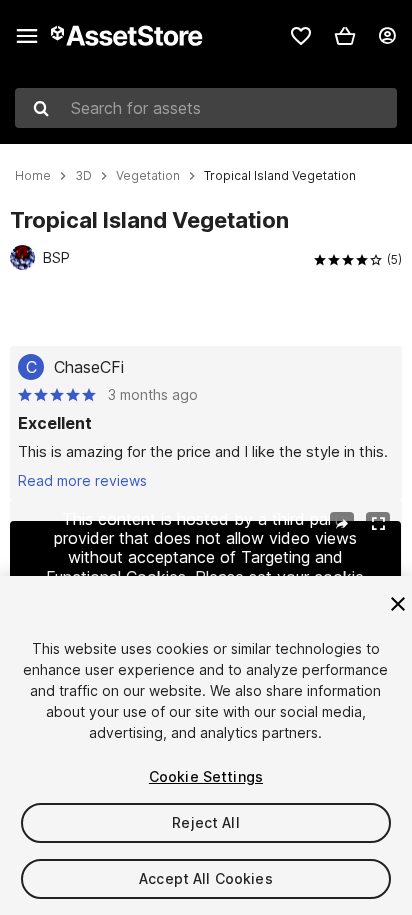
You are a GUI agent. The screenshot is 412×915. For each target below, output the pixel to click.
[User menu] (387, 36)
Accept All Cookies (206, 878)
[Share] (342, 524)
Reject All (205, 822)
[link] (301, 36)
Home (33, 176)
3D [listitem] (83, 176)
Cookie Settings (206, 776)
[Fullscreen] (378, 524)
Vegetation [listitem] (148, 176)
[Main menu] (27, 36)
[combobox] (206, 108)
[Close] (398, 604)
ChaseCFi (89, 367)
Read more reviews (82, 480)
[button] (345, 36)
